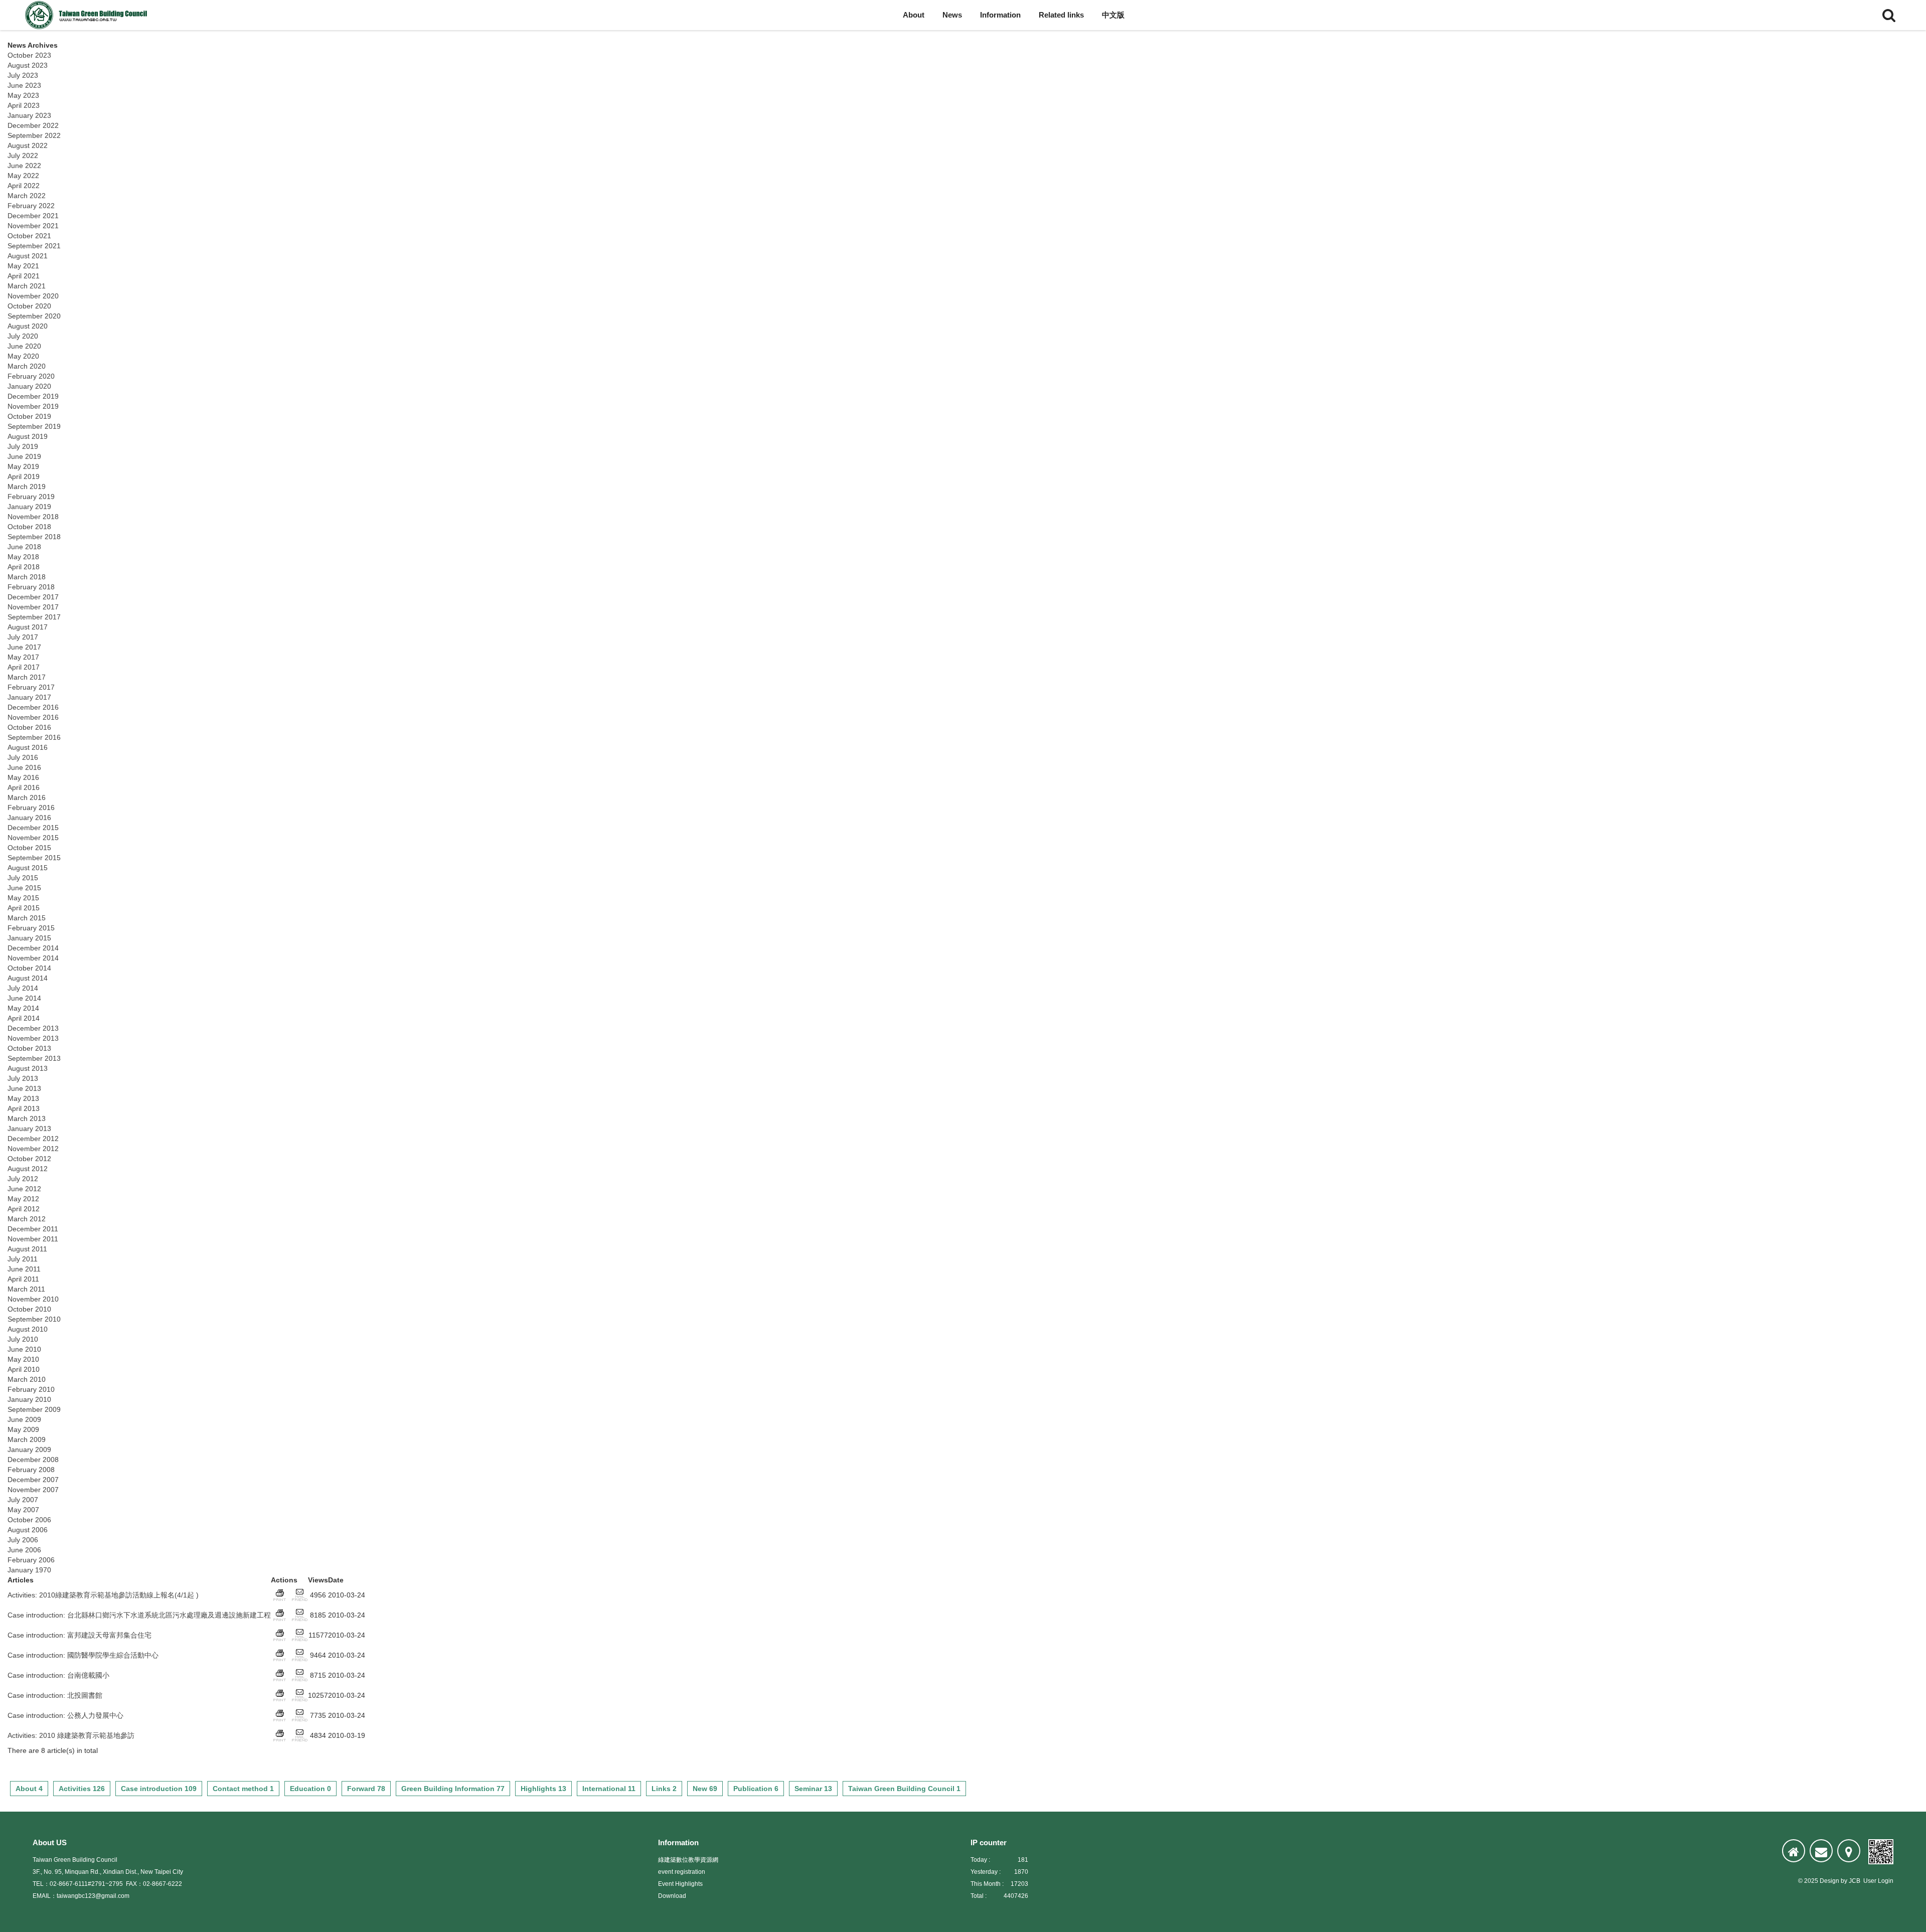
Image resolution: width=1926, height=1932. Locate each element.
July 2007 (23, 1500)
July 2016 (23, 757)
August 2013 (28, 1068)
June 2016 (24, 767)
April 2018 (24, 567)
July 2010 (23, 1339)
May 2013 (23, 1098)
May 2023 (23, 95)
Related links (1061, 15)
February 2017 (31, 687)
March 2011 (26, 1289)
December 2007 (33, 1480)
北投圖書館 (85, 1695)
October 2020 (29, 306)
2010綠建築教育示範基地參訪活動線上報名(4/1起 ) (119, 1595)
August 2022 (28, 145)
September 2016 (34, 737)
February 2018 (31, 587)
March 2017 (27, 677)
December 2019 (33, 396)
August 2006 (28, 1530)
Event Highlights (680, 1884)
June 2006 (24, 1550)
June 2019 (24, 456)
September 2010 (34, 1319)
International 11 (609, 1789)
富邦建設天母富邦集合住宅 (109, 1635)
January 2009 (29, 1450)
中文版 (1113, 15)
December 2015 (33, 828)
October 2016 (29, 727)
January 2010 (29, 1399)
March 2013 (27, 1118)
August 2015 (28, 868)
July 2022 (23, 155)
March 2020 (27, 366)
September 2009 (34, 1409)
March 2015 (27, 918)
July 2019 (23, 446)
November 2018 (33, 517)
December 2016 (33, 707)
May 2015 (23, 898)
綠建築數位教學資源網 (688, 1860)
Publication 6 (756, 1789)
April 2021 (24, 276)
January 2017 (29, 697)
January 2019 (29, 507)
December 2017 (33, 597)
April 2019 (24, 476)
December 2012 (33, 1139)
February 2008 (31, 1470)
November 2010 (33, 1299)
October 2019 (29, 416)
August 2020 (28, 326)
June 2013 (24, 1088)
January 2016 (29, 818)
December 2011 (33, 1229)
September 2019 (34, 426)
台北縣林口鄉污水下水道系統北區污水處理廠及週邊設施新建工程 (169, 1615)
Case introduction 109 (159, 1789)
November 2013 (33, 1038)
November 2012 (33, 1149)
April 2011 (23, 1279)
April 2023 (24, 105)
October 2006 (29, 1520)
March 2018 (27, 577)
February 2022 (31, 206)
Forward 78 (366, 1789)
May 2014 (23, 1008)
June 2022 (24, 166)
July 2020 (23, 336)
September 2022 (34, 135)
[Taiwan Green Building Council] (88, 15)
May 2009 (23, 1429)
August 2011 (27, 1249)
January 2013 (29, 1129)
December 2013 (33, 1028)
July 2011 (23, 1259)
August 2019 (28, 436)
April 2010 (24, 1369)
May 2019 (23, 466)
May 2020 (23, 356)
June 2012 (24, 1189)
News (952, 15)
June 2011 (24, 1269)
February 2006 (31, 1560)
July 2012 (23, 1179)
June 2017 (24, 647)
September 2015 (34, 858)
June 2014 (24, 998)
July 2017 (23, 637)
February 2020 (31, 376)
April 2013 (24, 1108)
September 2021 (34, 246)
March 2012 (27, 1219)
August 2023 (28, 65)
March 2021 (27, 286)
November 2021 (33, 226)
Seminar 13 (813, 1789)
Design (1829, 1881)
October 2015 (29, 848)
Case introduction (35, 1615)
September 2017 (34, 617)
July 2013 (23, 1078)
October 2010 (29, 1309)
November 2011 (33, 1239)
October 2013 (29, 1048)
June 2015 (24, 888)
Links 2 (664, 1789)
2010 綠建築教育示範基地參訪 (87, 1735)
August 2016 (28, 747)
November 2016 (33, 717)
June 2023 (24, 85)
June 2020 (24, 346)
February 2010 (31, 1389)
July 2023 (23, 75)
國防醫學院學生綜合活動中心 (113, 1655)
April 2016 (24, 787)
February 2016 (31, 808)
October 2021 (29, 236)
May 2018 (23, 557)
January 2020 (29, 386)
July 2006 (23, 1540)
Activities (21, 1595)
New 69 (705, 1789)
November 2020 (33, 296)
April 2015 (24, 908)
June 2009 (24, 1419)
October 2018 (29, 527)
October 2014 (29, 968)
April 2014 (24, 1018)
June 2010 (24, 1349)
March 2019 (27, 487)
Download (672, 1896)
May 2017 (23, 657)
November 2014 (33, 958)
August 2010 (28, 1329)
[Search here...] (1889, 15)
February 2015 (31, 928)
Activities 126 (82, 1789)
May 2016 (23, 777)
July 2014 (23, 988)
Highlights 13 (543, 1789)
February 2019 (31, 497)
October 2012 (29, 1159)
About (914, 15)
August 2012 (28, 1169)
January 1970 (29, 1570)
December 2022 (33, 125)
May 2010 (23, 1359)
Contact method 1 (243, 1789)
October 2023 (29, 55)
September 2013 (34, 1058)
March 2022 (27, 196)
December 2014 (33, 948)
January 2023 (29, 115)
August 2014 (28, 978)
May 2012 (23, 1199)
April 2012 (24, 1209)
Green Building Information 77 (453, 1789)
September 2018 (34, 537)
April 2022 (24, 186)
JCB (1855, 1881)
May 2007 (23, 1510)
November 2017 (33, 607)
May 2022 (23, 176)
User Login (1878, 1881)
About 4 (29, 1789)
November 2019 (33, 406)
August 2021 (28, 256)
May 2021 (23, 266)
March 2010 (27, 1379)
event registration (682, 1872)
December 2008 (33, 1460)
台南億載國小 (88, 1675)
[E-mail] (1821, 1851)
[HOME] (1794, 1851)
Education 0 (310, 1789)
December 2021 (33, 216)
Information (1000, 15)
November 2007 (33, 1490)
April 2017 (24, 667)
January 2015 (29, 938)
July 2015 (23, 878)
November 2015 (33, 838)
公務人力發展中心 (95, 1715)
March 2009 (27, 1439)
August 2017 (28, 627)
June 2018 (24, 547)
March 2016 (27, 797)
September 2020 (34, 316)
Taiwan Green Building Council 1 (904, 1789)
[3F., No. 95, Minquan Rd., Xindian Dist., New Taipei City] (1849, 1851)
